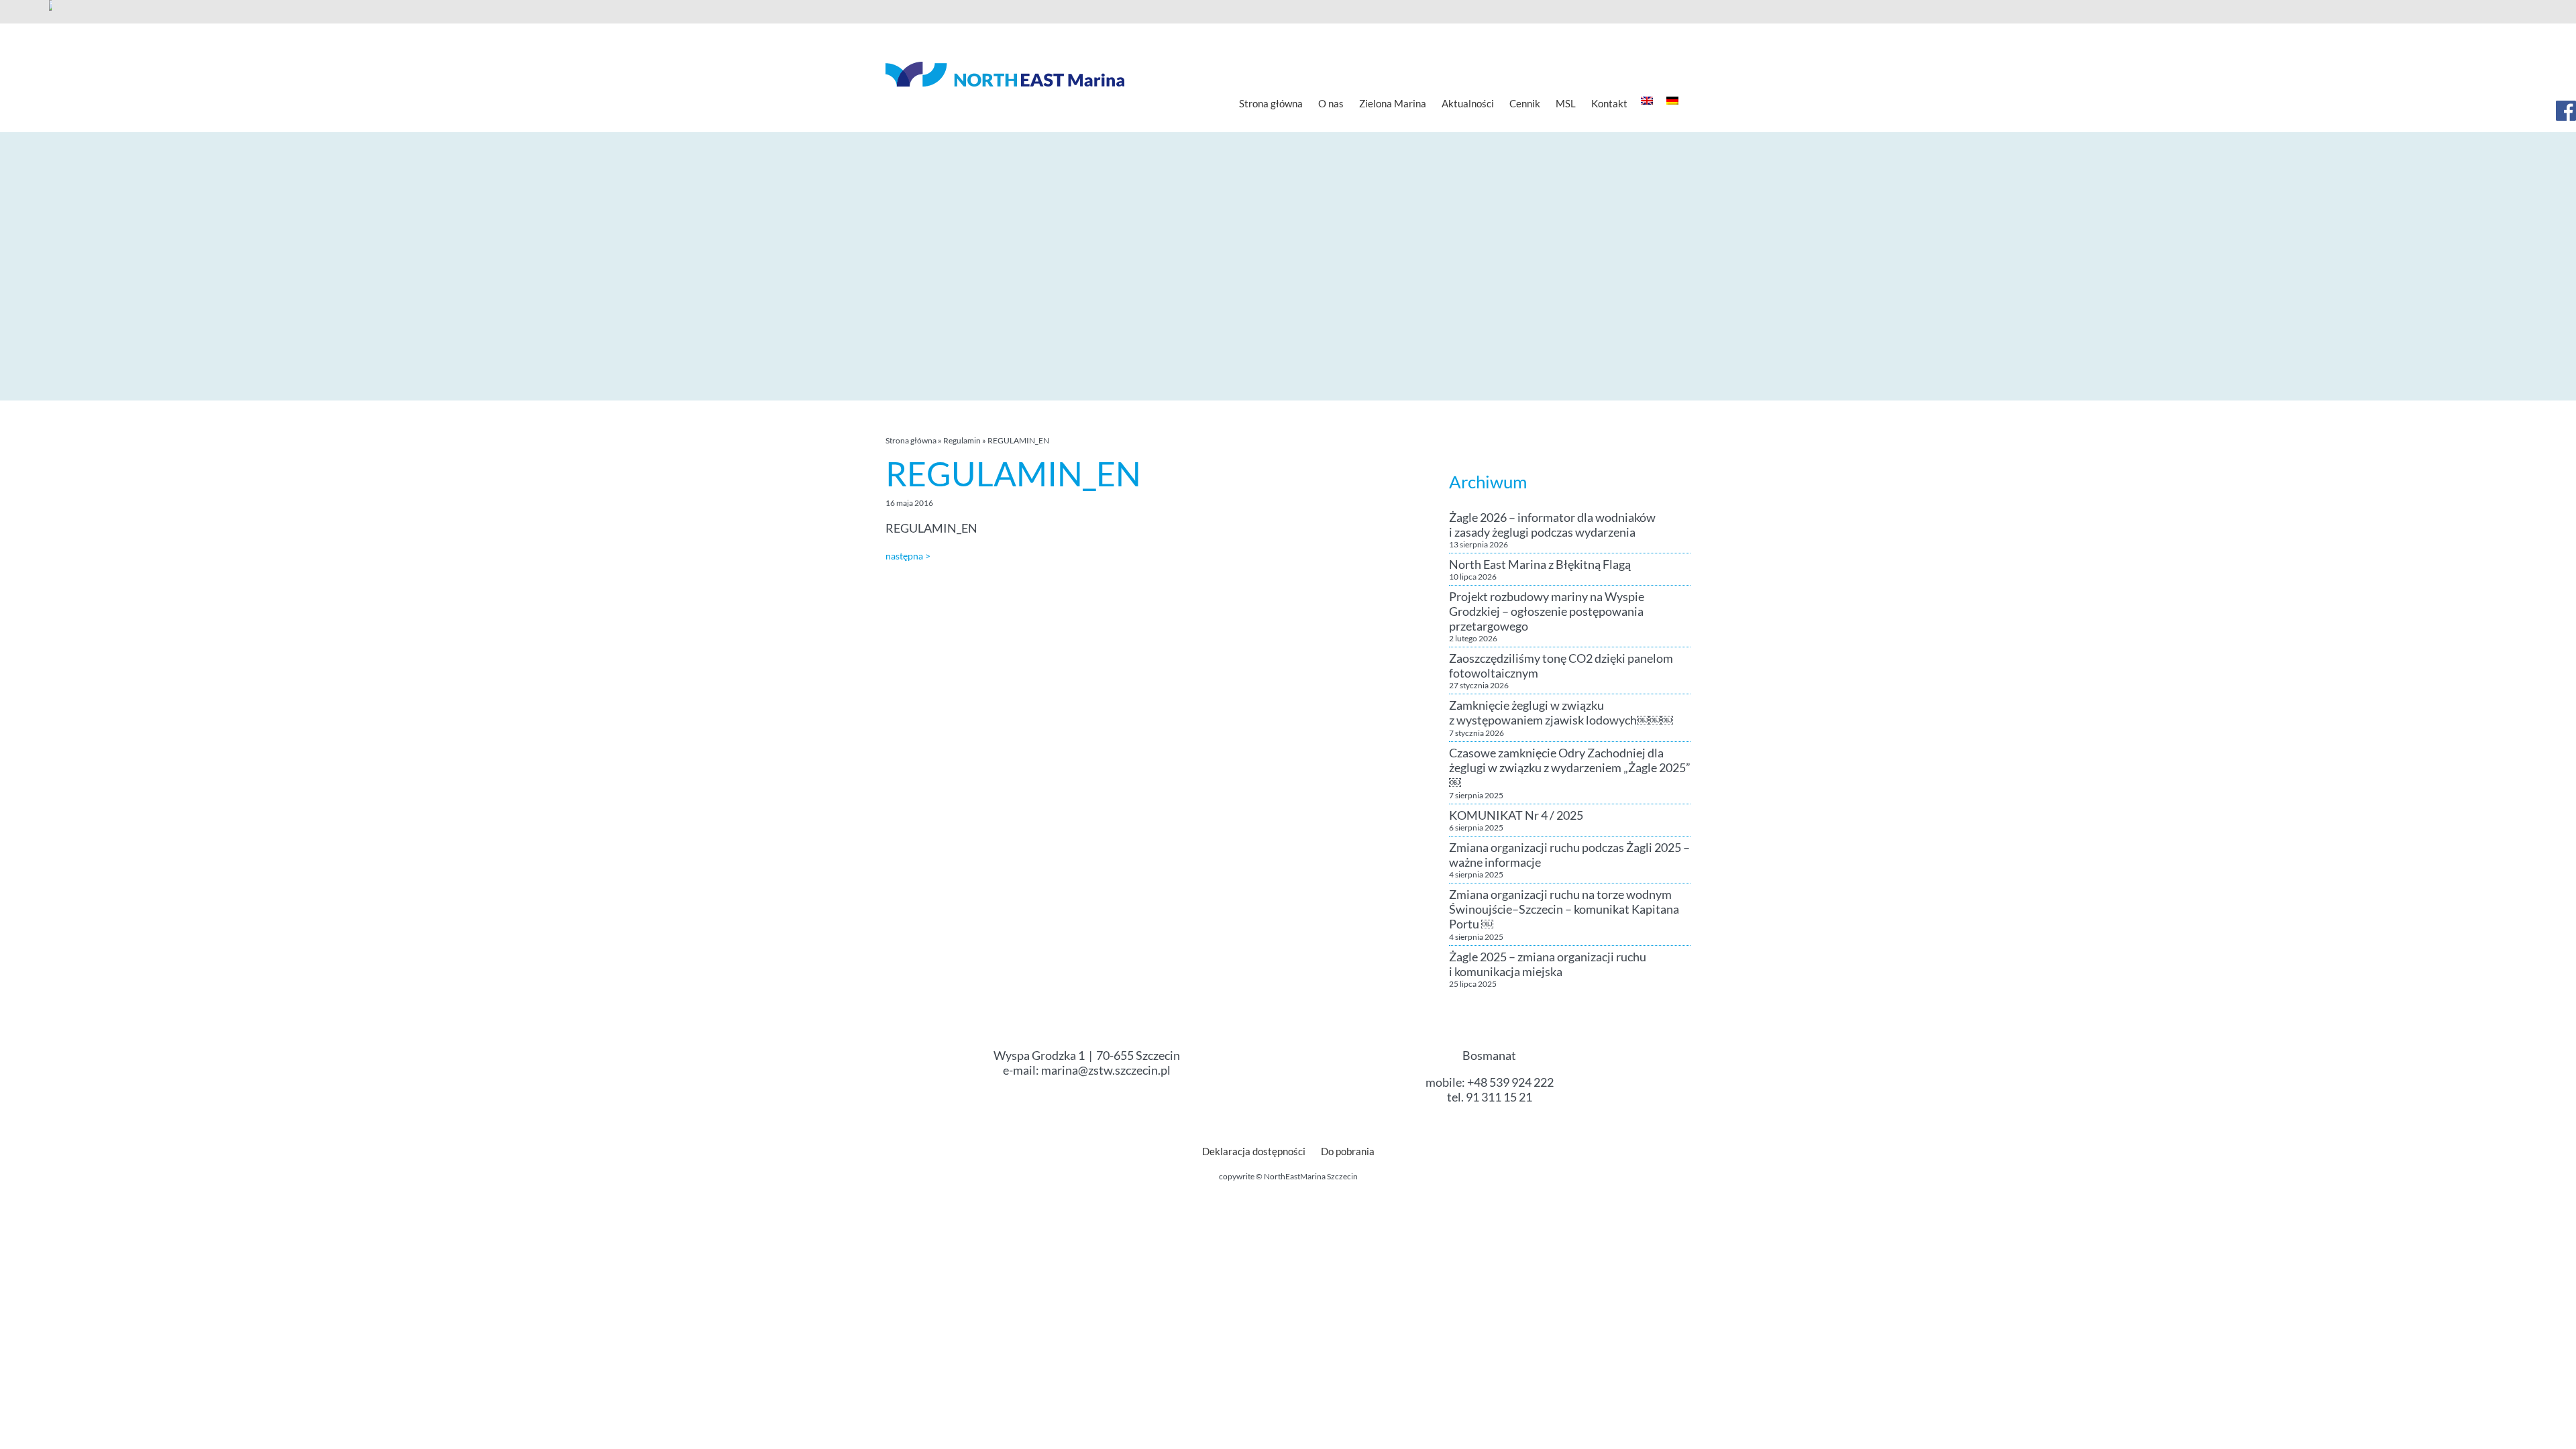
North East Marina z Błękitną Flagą (1540, 564)
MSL (1566, 103)
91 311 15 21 (1499, 1097)
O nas (1331, 103)
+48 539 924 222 (1510, 1082)
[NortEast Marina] (1005, 74)
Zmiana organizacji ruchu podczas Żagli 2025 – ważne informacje (1569, 855)
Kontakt (1609, 103)
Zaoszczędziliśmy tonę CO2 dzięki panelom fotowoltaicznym (1561, 665)
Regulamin (962, 440)
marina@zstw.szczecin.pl (1106, 1070)
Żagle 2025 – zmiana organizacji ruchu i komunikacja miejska (1548, 964)
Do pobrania (1348, 1151)
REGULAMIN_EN (931, 528)
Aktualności (1468, 103)
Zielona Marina (1393, 103)
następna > (908, 556)
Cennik (1525, 103)
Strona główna (1271, 103)
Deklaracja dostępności (1254, 1151)
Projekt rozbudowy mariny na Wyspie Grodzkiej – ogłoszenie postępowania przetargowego (1547, 611)
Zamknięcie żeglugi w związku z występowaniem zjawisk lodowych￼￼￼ (1561, 712)
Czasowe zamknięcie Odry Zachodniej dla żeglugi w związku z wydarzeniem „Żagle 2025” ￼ (1570, 767)
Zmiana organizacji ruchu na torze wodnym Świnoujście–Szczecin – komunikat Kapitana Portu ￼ (1564, 909)
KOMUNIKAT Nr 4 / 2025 (1516, 815)
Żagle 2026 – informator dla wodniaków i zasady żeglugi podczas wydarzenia (1552, 525)
